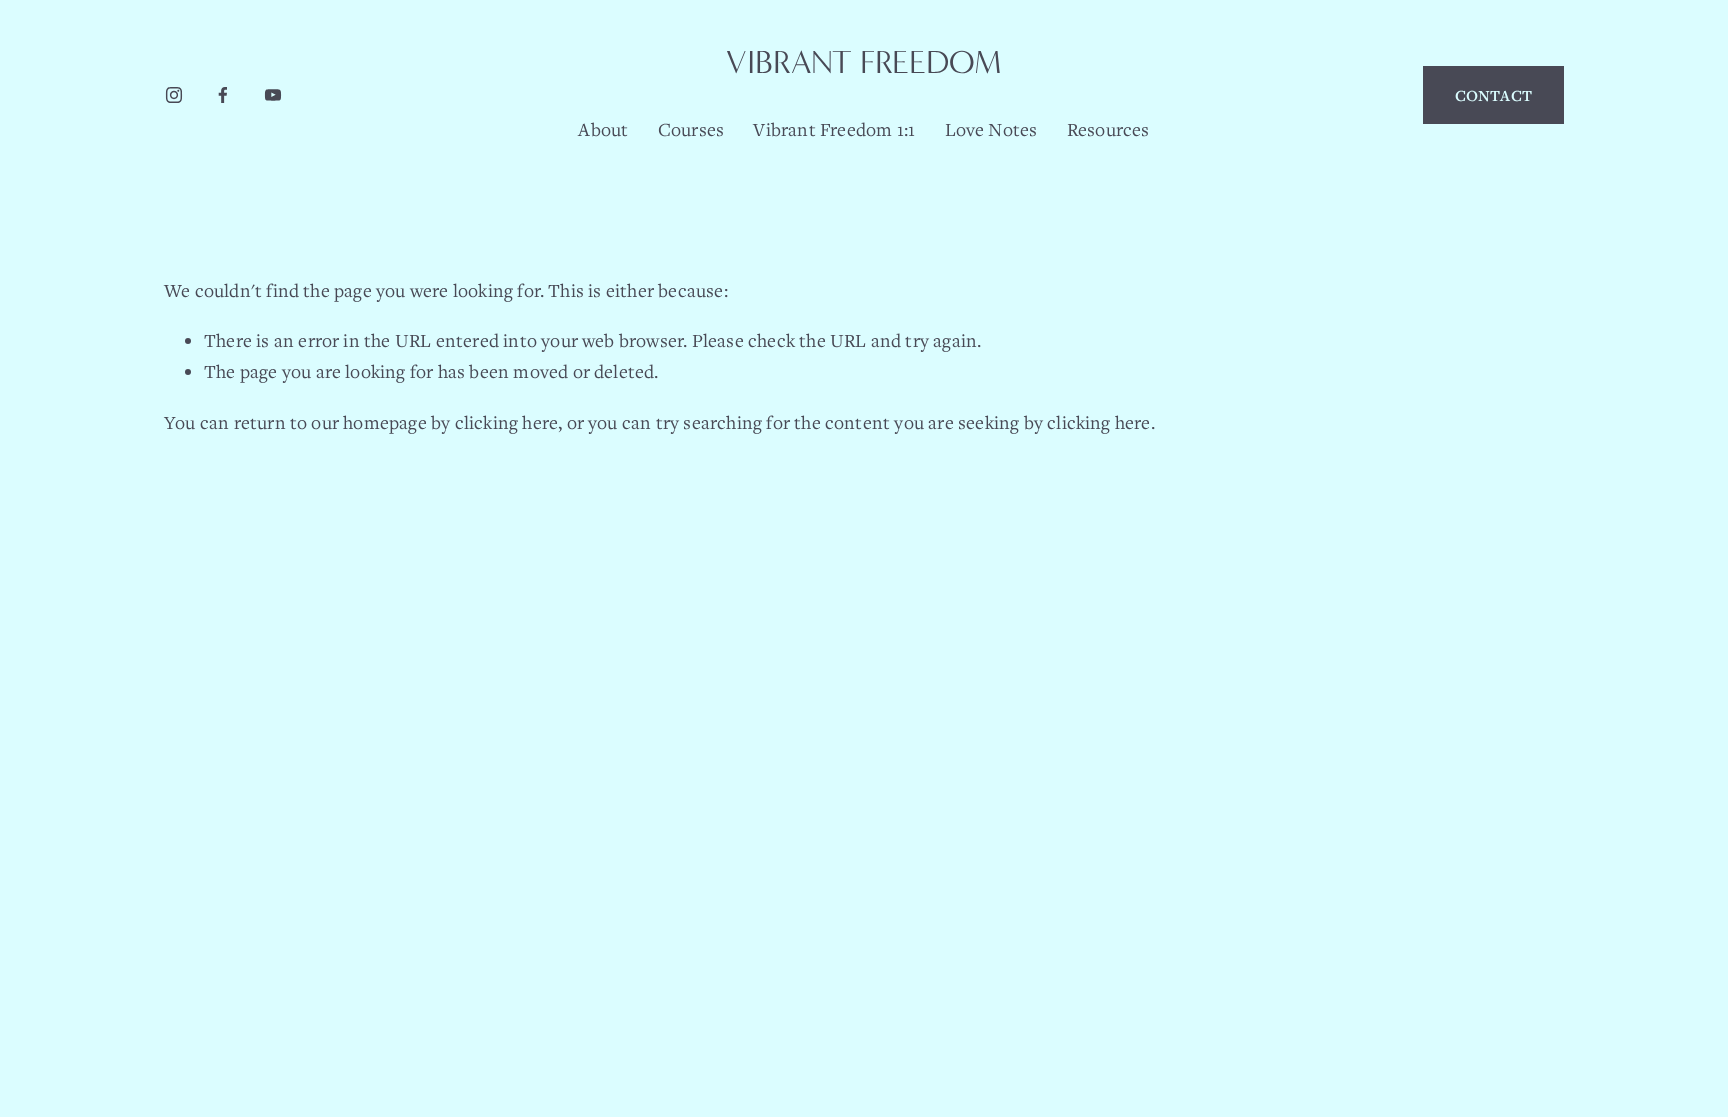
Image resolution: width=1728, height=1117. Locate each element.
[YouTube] (273, 95)
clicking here (507, 422)
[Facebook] (223, 95)
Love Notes (991, 129)
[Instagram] (174, 95)
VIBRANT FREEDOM (864, 62)
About (603, 129)
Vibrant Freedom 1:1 (834, 129)
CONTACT (1493, 95)
